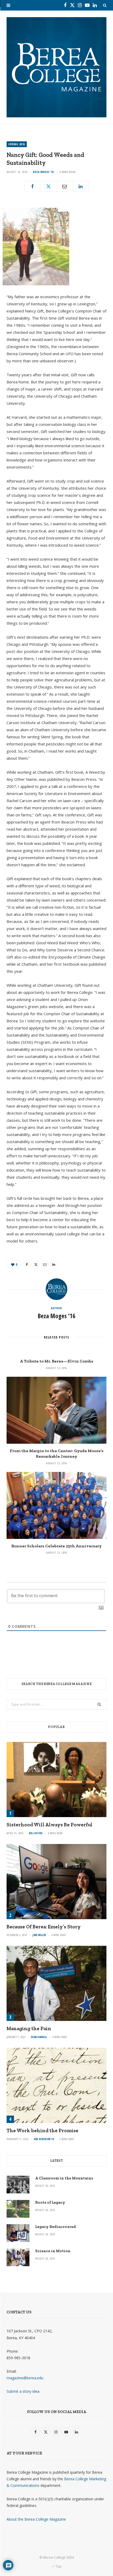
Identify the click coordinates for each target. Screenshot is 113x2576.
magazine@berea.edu (25, 2378)
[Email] (65, 186)
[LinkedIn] (81, 186)
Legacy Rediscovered (56, 2227)
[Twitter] (49, 186)
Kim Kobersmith (44, 2139)
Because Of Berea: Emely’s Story (44, 1927)
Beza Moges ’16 (43, 172)
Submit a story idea (23, 2391)
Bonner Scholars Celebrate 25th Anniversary (56, 1546)
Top (58, 2566)
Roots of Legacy (50, 2202)
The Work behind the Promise (42, 2130)
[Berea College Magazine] (56, 67)
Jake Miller (39, 1935)
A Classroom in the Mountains (64, 2178)
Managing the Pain (29, 2028)
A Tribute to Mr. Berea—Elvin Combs (57, 1361)
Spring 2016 (17, 144)
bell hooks (36, 1833)
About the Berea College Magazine (36, 2519)
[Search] (105, 5)
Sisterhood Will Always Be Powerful (50, 1825)
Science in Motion (53, 2251)
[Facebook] (33, 186)
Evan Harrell (39, 2037)
